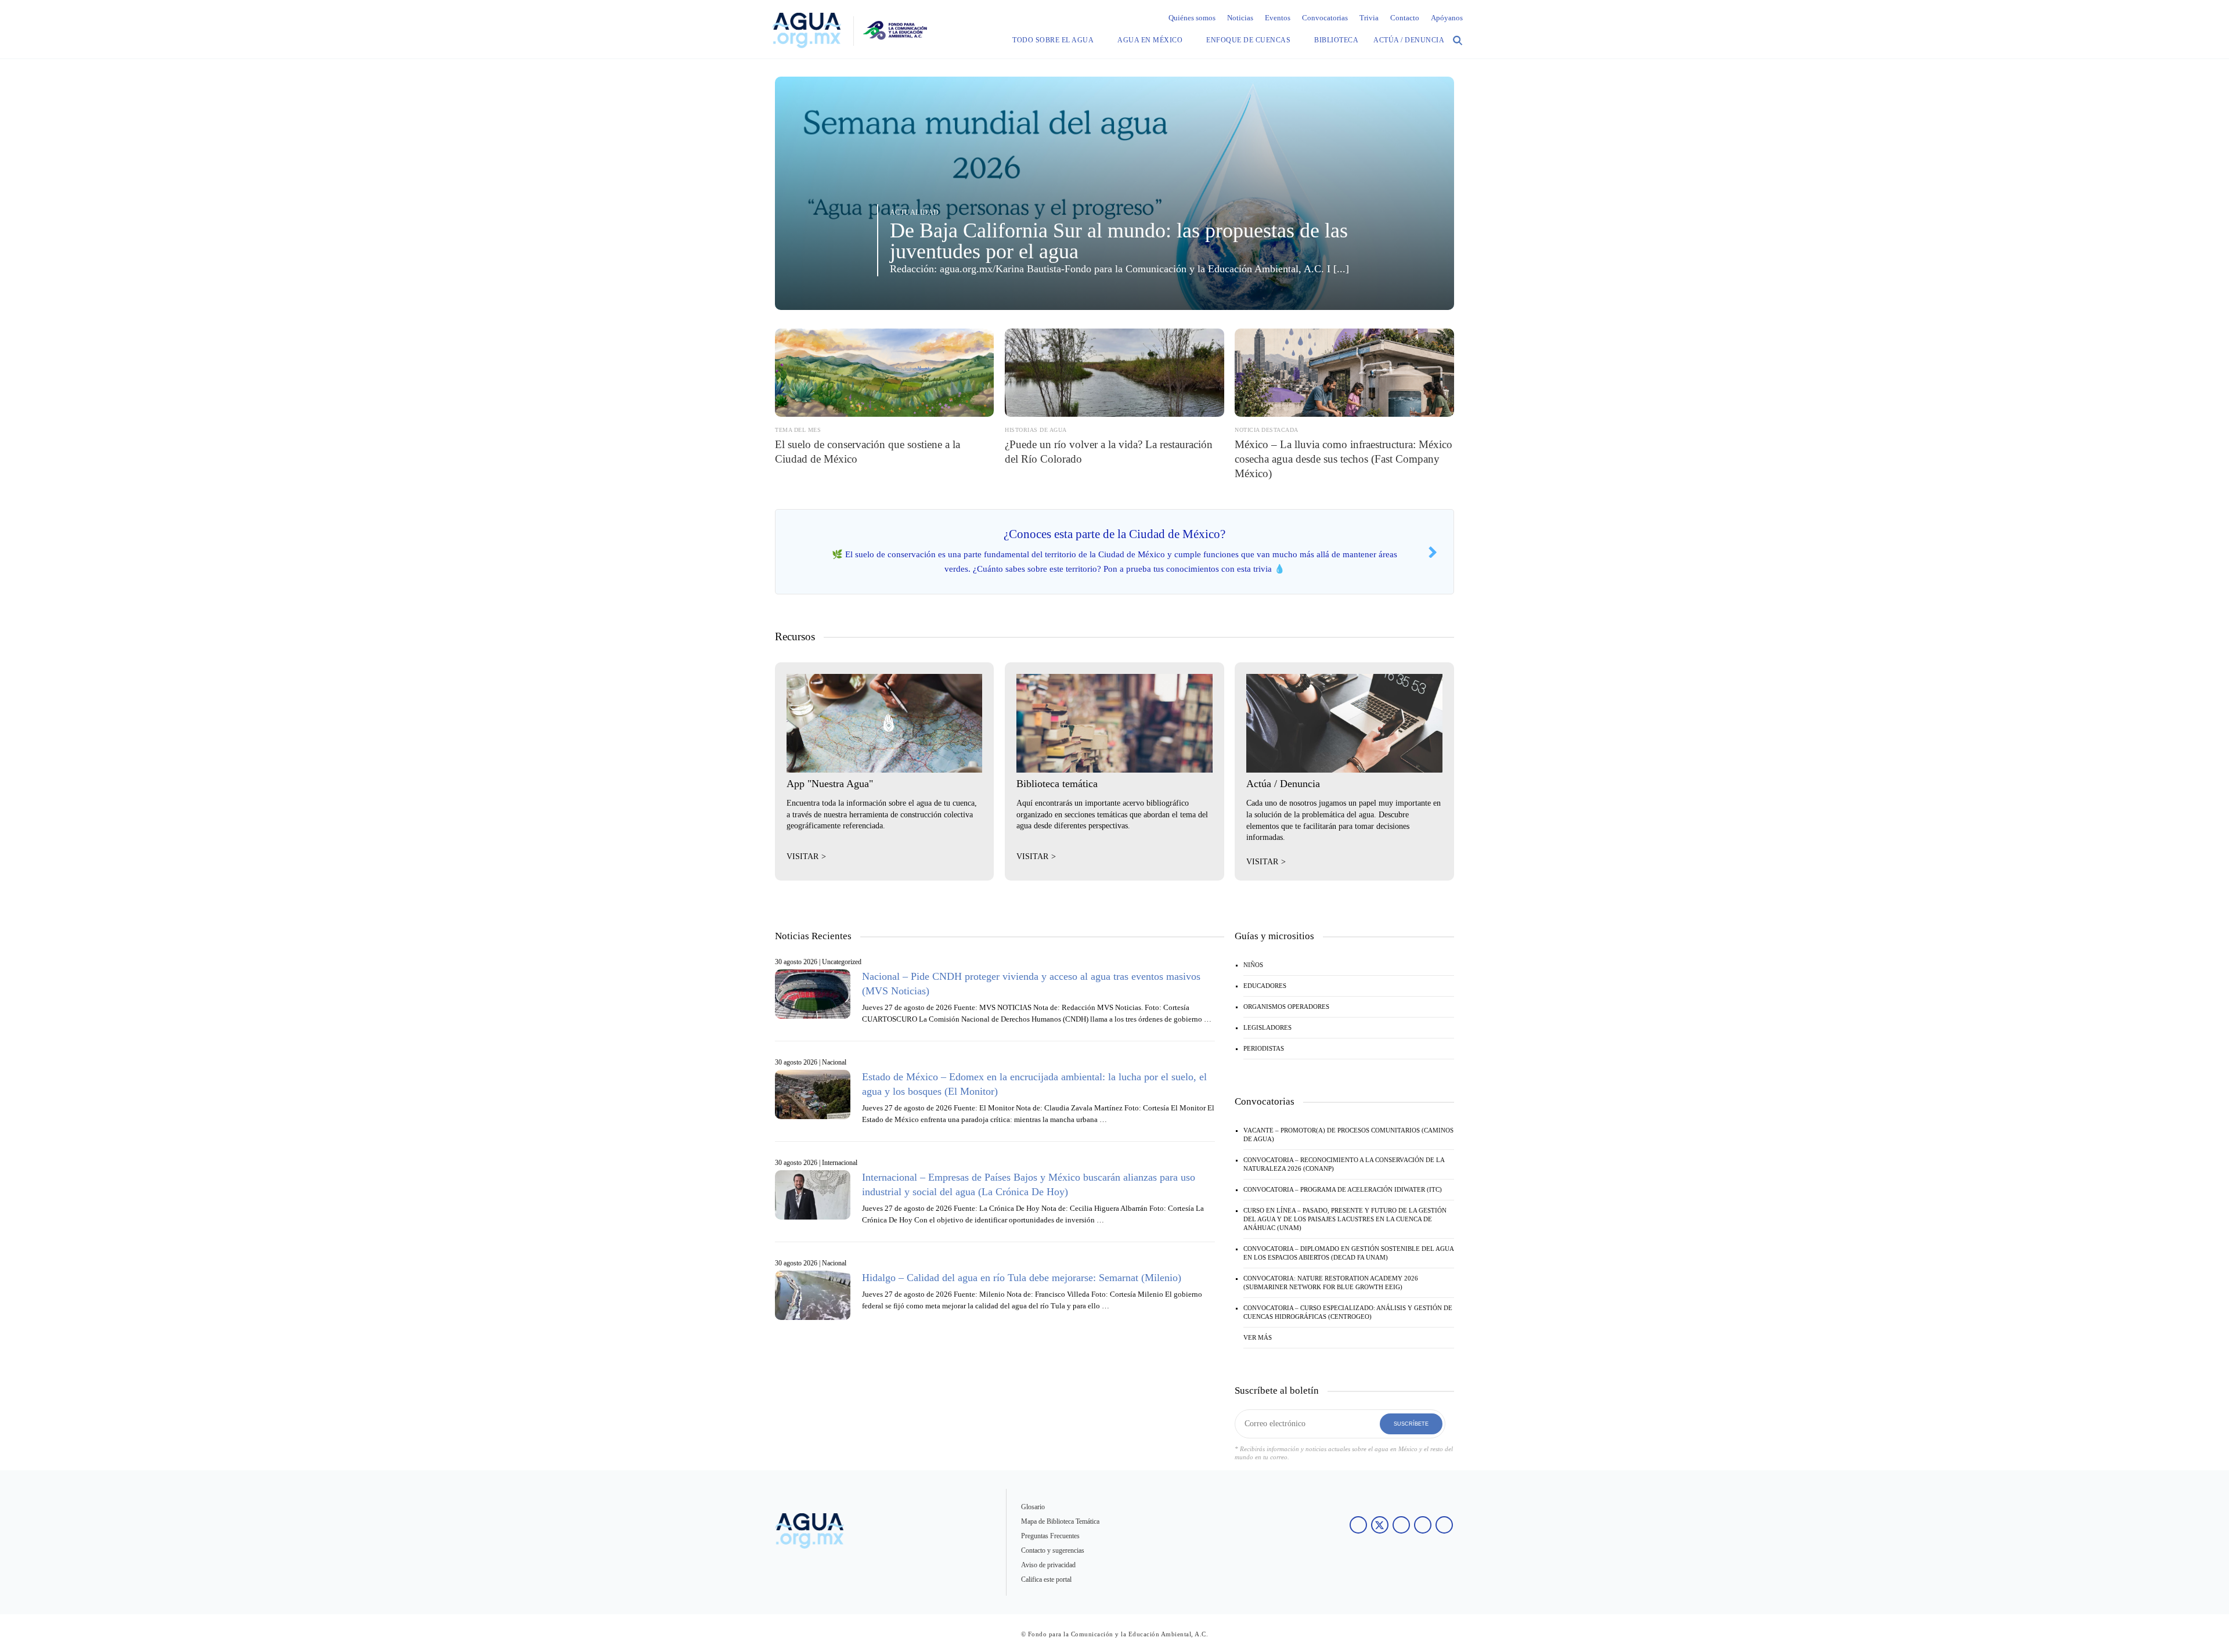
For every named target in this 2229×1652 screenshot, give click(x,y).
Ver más (1258, 1337)
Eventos (1278, 18)
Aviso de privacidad (1048, 1565)
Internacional (840, 1163)
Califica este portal (1046, 1579)
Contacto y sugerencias (1053, 1550)
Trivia (1369, 18)
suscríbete (1411, 1424)
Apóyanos (1447, 18)
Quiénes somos (1192, 18)
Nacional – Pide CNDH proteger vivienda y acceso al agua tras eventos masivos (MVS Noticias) (1031, 984)
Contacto (1405, 18)
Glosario (1033, 1507)
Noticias (1240, 18)
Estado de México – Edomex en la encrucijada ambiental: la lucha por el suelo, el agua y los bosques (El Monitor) (1034, 1084)
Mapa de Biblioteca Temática (1060, 1521)
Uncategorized (842, 962)
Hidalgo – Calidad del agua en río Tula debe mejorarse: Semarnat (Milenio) (1022, 1278)
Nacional (834, 1062)
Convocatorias (1325, 18)
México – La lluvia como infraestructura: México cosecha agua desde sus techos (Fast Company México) (1343, 459)
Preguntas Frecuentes (1050, 1536)
